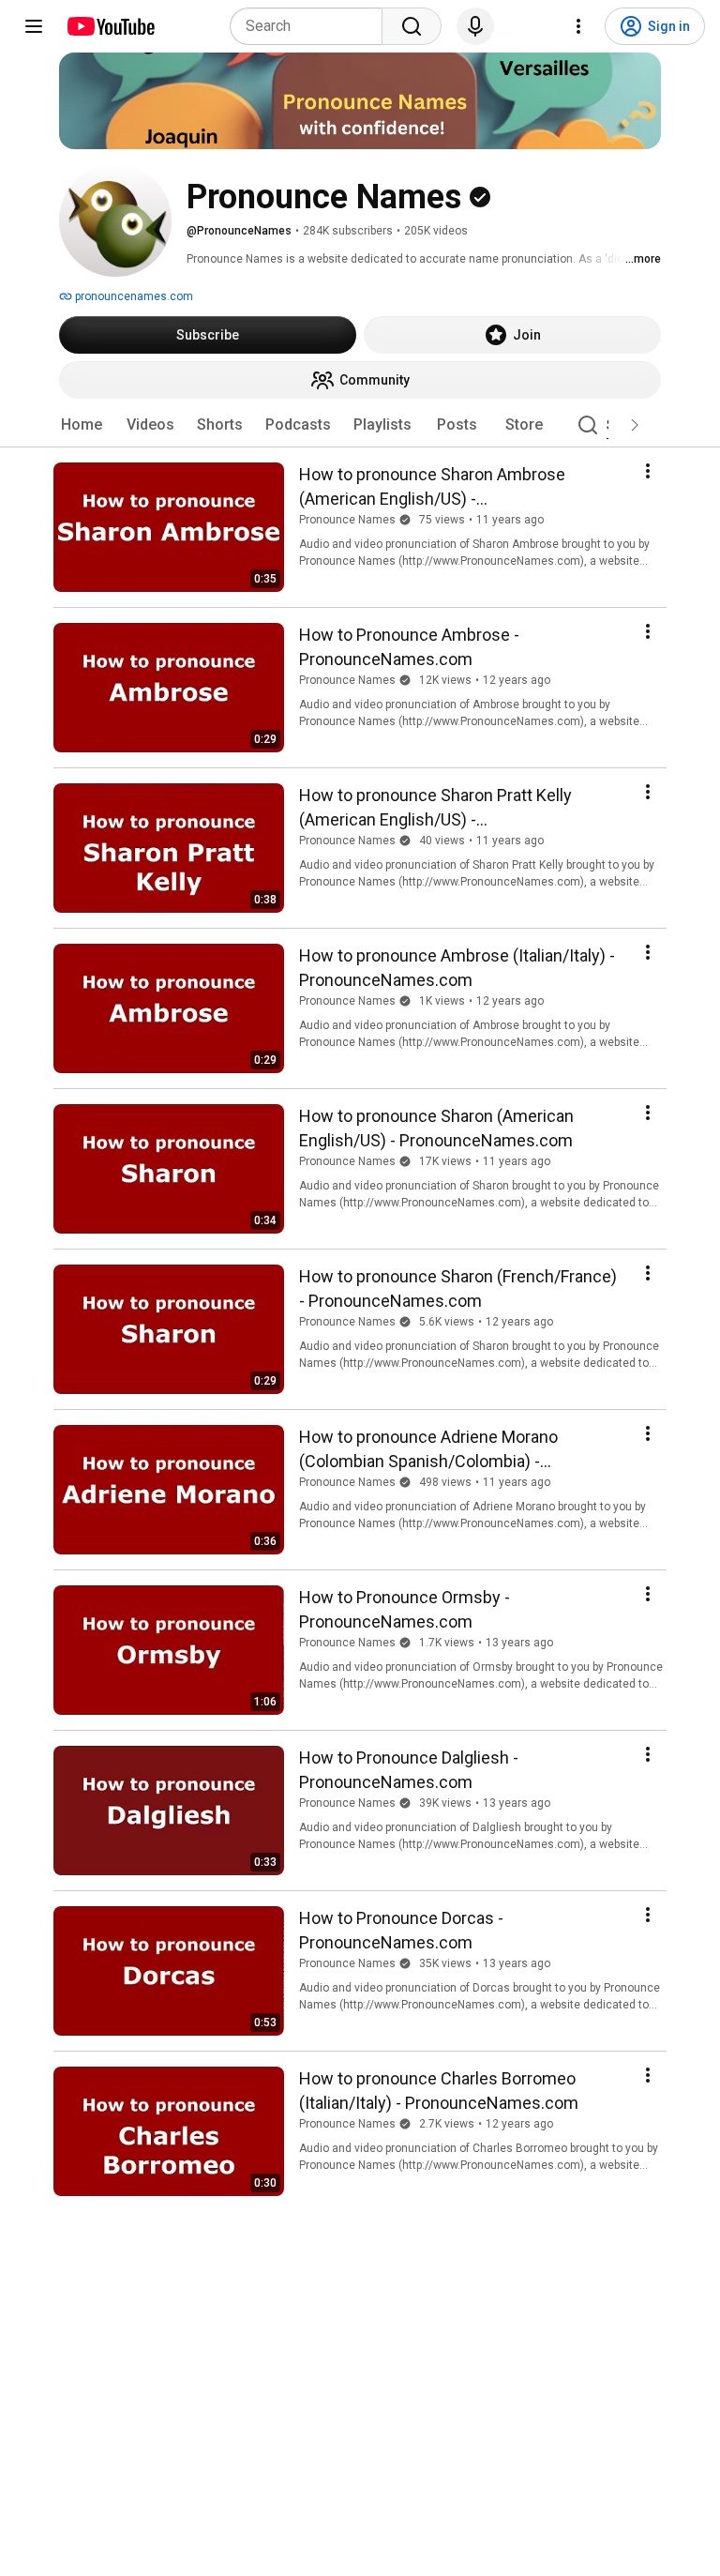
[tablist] (360, 425)
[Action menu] (648, 471)
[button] (635, 425)
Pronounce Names (347, 520)
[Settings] (578, 26)
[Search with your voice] (475, 26)
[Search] (412, 26)
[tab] (82, 425)
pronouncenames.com (133, 296)
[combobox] (312, 26)
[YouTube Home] (110, 26)
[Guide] (34, 26)
